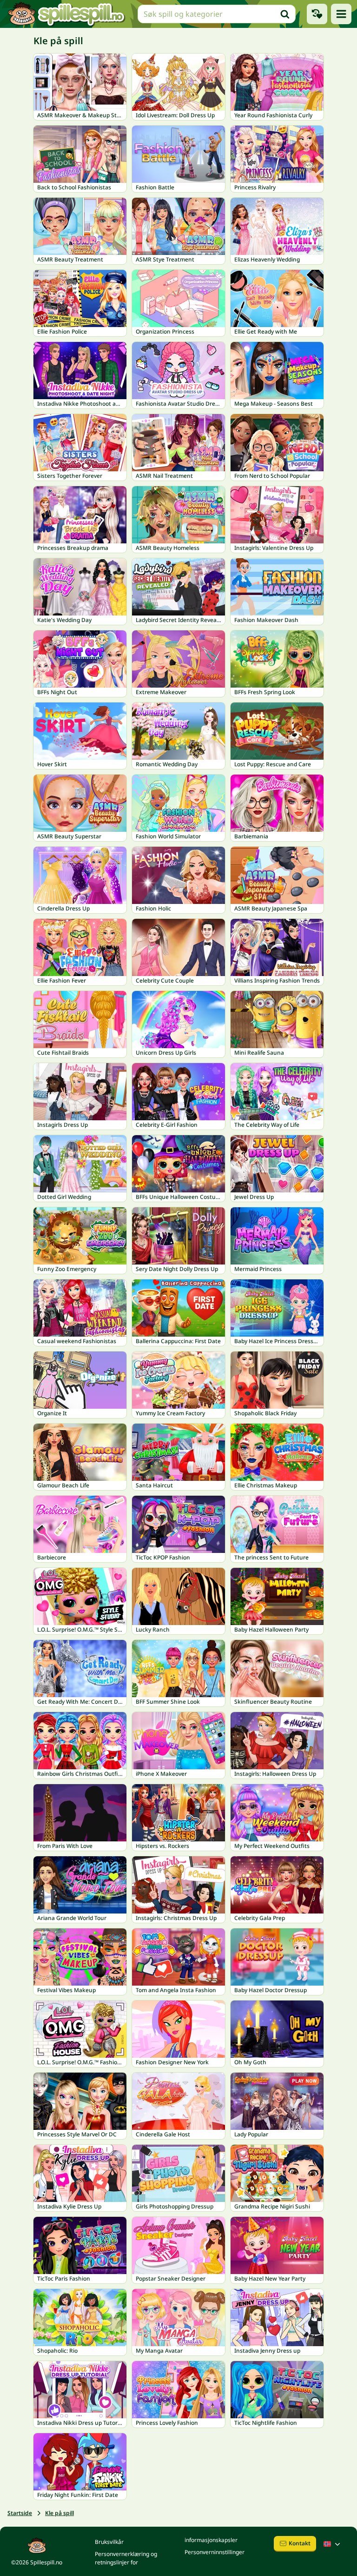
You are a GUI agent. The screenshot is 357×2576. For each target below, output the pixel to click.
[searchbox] (217, 14)
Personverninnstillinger (215, 2552)
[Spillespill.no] (66, 14)
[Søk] (285, 14)
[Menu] (341, 14)
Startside (20, 2513)
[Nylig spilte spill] (317, 14)
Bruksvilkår (109, 2542)
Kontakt (300, 2543)
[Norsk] (333, 2544)
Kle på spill (59, 2513)
